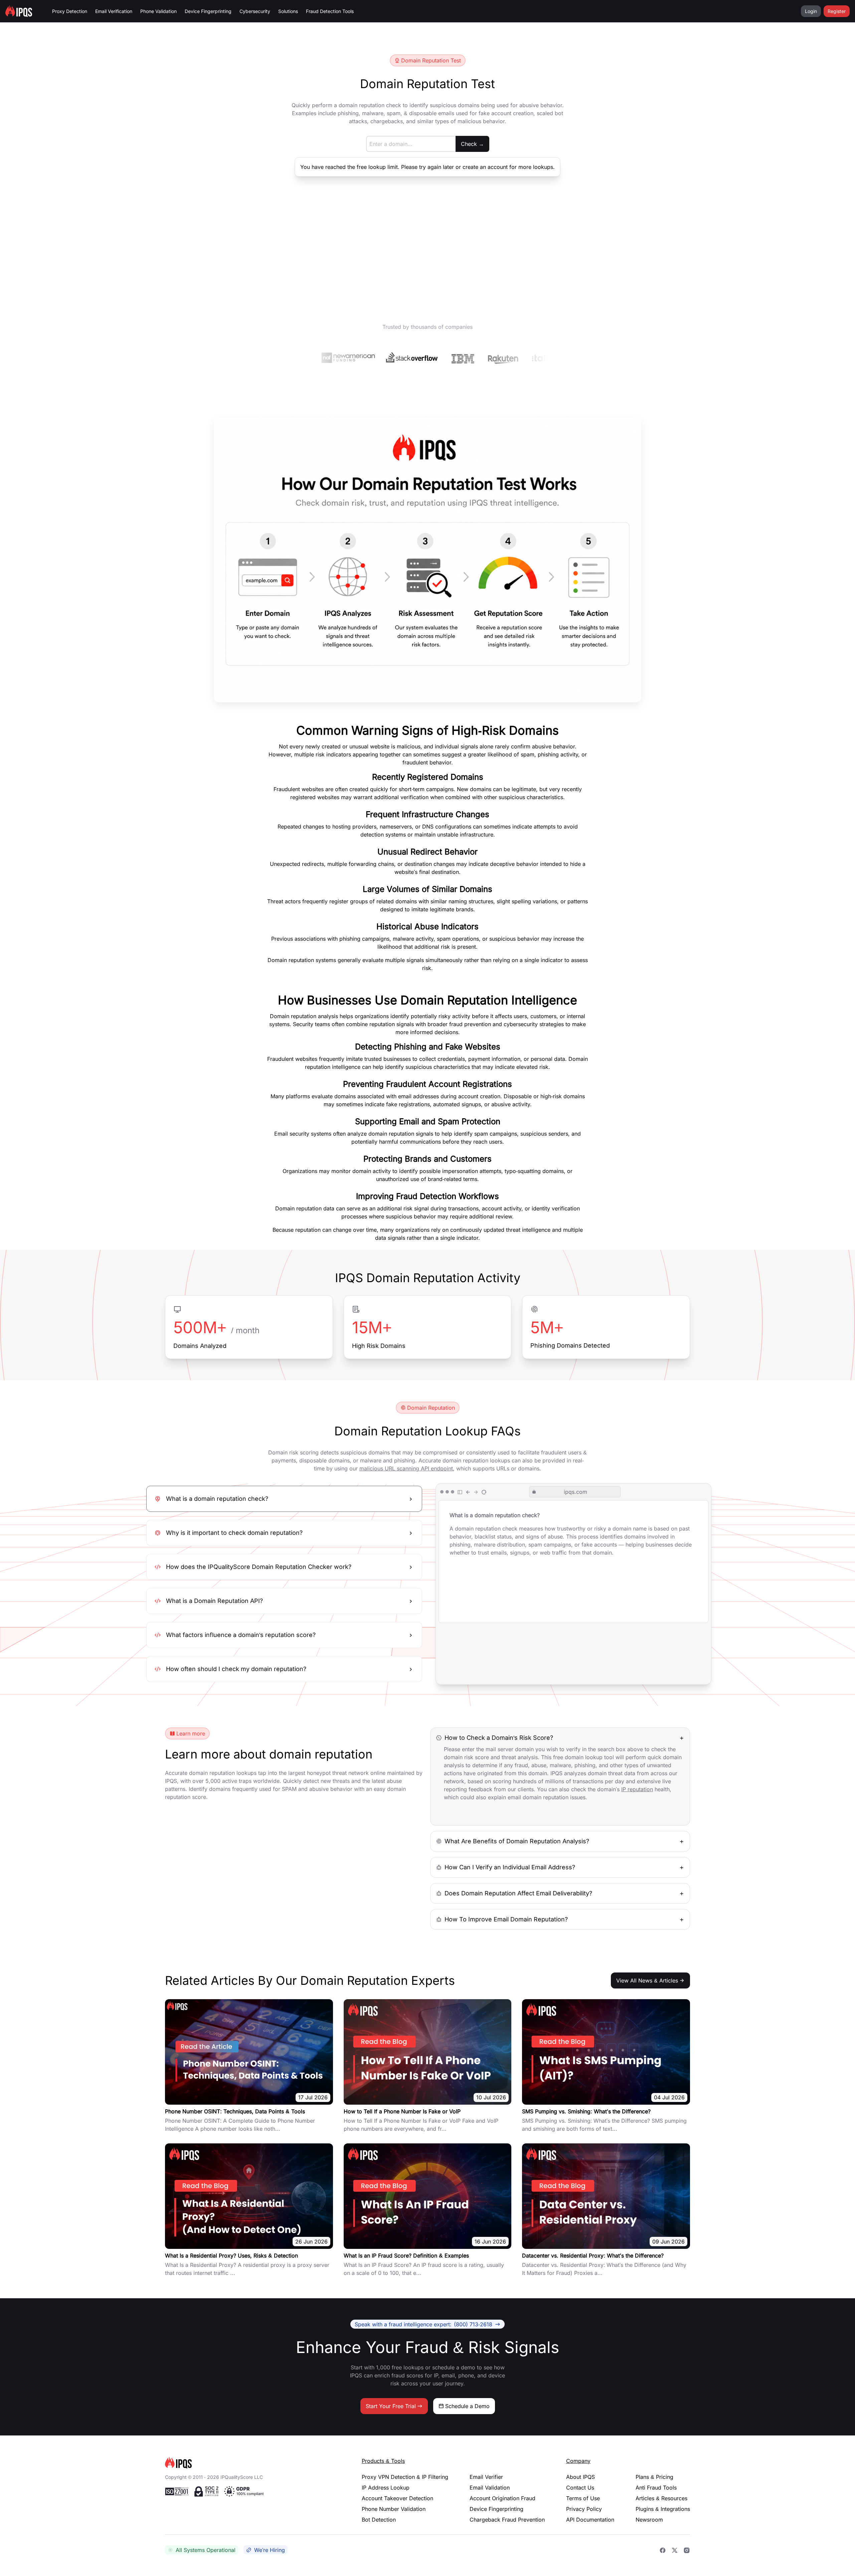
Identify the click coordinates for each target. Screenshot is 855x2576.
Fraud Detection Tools (330, 11)
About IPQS (580, 2477)
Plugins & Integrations (663, 2509)
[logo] (253, 2463)
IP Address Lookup (386, 2488)
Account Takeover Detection (397, 2498)
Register (837, 11)
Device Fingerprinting (208, 11)
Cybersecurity (255, 11)
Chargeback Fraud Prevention (507, 2520)
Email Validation (490, 2488)
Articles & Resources (661, 2498)
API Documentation (590, 2520)
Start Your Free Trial (391, 2406)
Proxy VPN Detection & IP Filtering (405, 2477)
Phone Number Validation (394, 2509)
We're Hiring (270, 2550)
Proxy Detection (70, 11)
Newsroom (649, 2520)
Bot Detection (379, 2520)
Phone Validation (158, 11)
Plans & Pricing (654, 2477)
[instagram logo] (687, 2550)
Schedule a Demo (467, 2406)
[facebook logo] (663, 2550)
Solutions (288, 11)
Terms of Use (583, 2498)
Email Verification (114, 11)
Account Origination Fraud (502, 2498)
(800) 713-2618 (423, 2324)
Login (811, 11)
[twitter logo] (675, 2550)
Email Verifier (486, 2477)
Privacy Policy (584, 2509)
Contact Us (580, 2488)
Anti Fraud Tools (656, 2488)
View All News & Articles (647, 1980)
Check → (472, 144)
